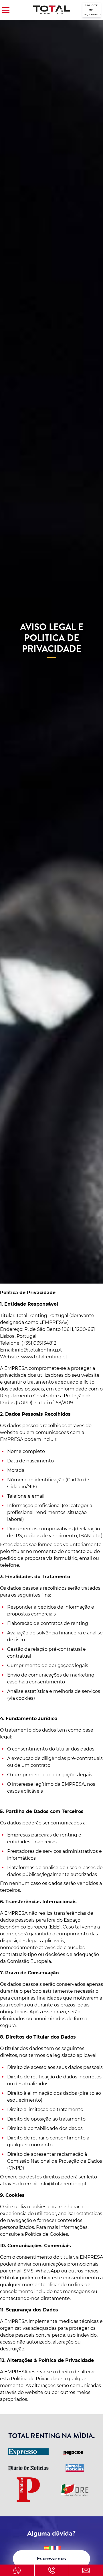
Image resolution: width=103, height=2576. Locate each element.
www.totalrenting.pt (44, 1357)
